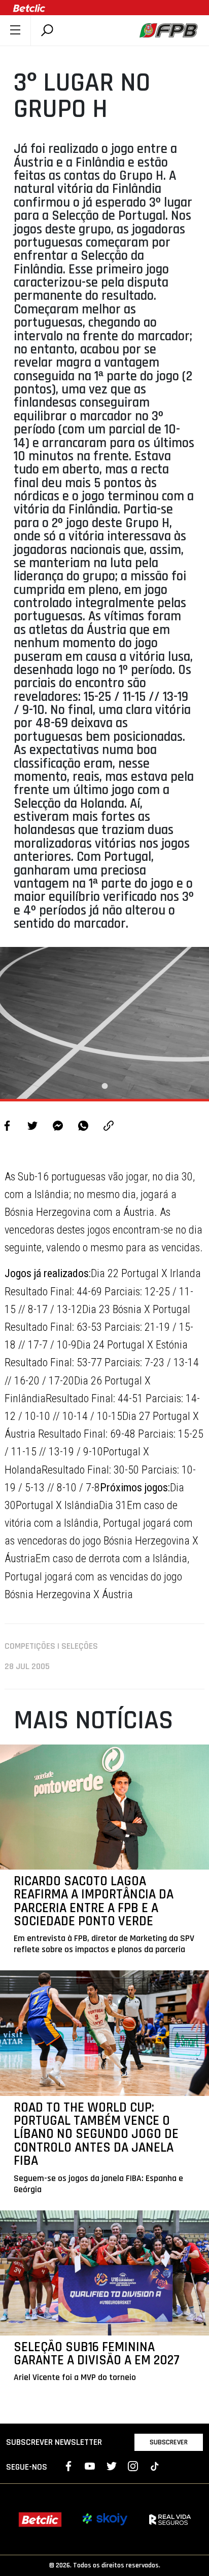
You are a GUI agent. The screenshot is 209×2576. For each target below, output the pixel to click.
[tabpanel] (104, 1023)
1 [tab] (104, 1086)
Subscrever (169, 2442)
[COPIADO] (109, 1127)
